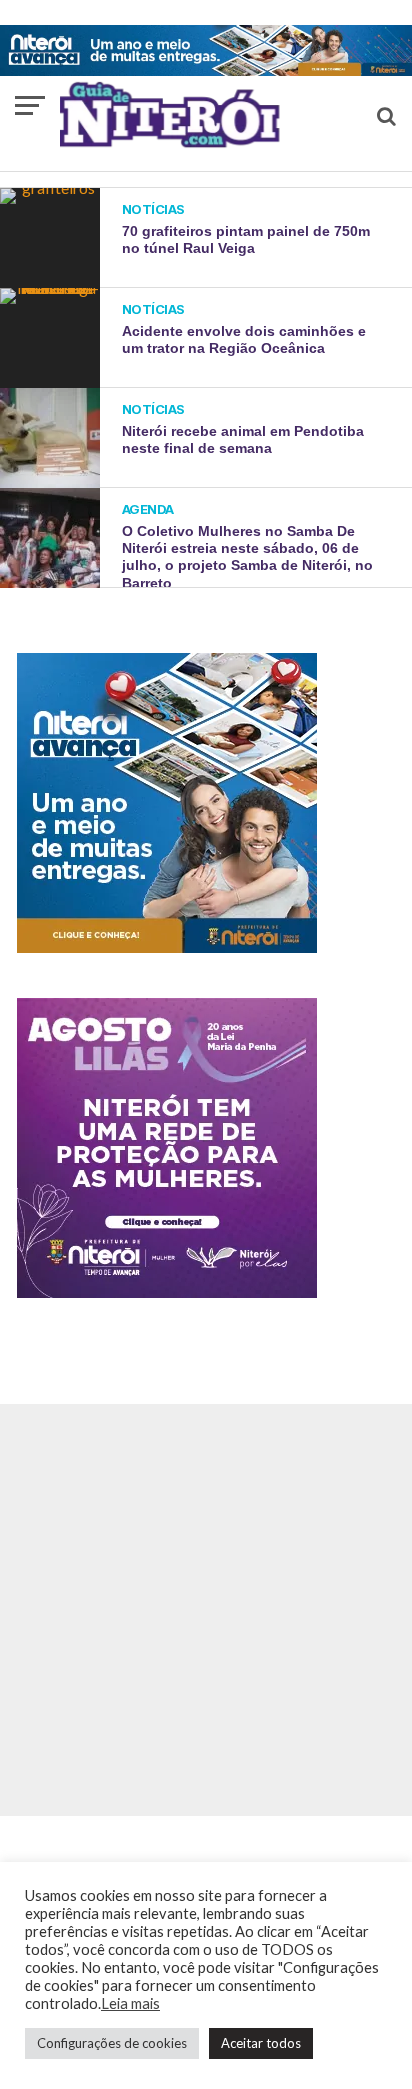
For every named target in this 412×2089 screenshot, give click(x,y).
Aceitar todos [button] (261, 2043)
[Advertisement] (206, 1610)
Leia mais (130, 2003)
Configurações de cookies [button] (112, 2043)
